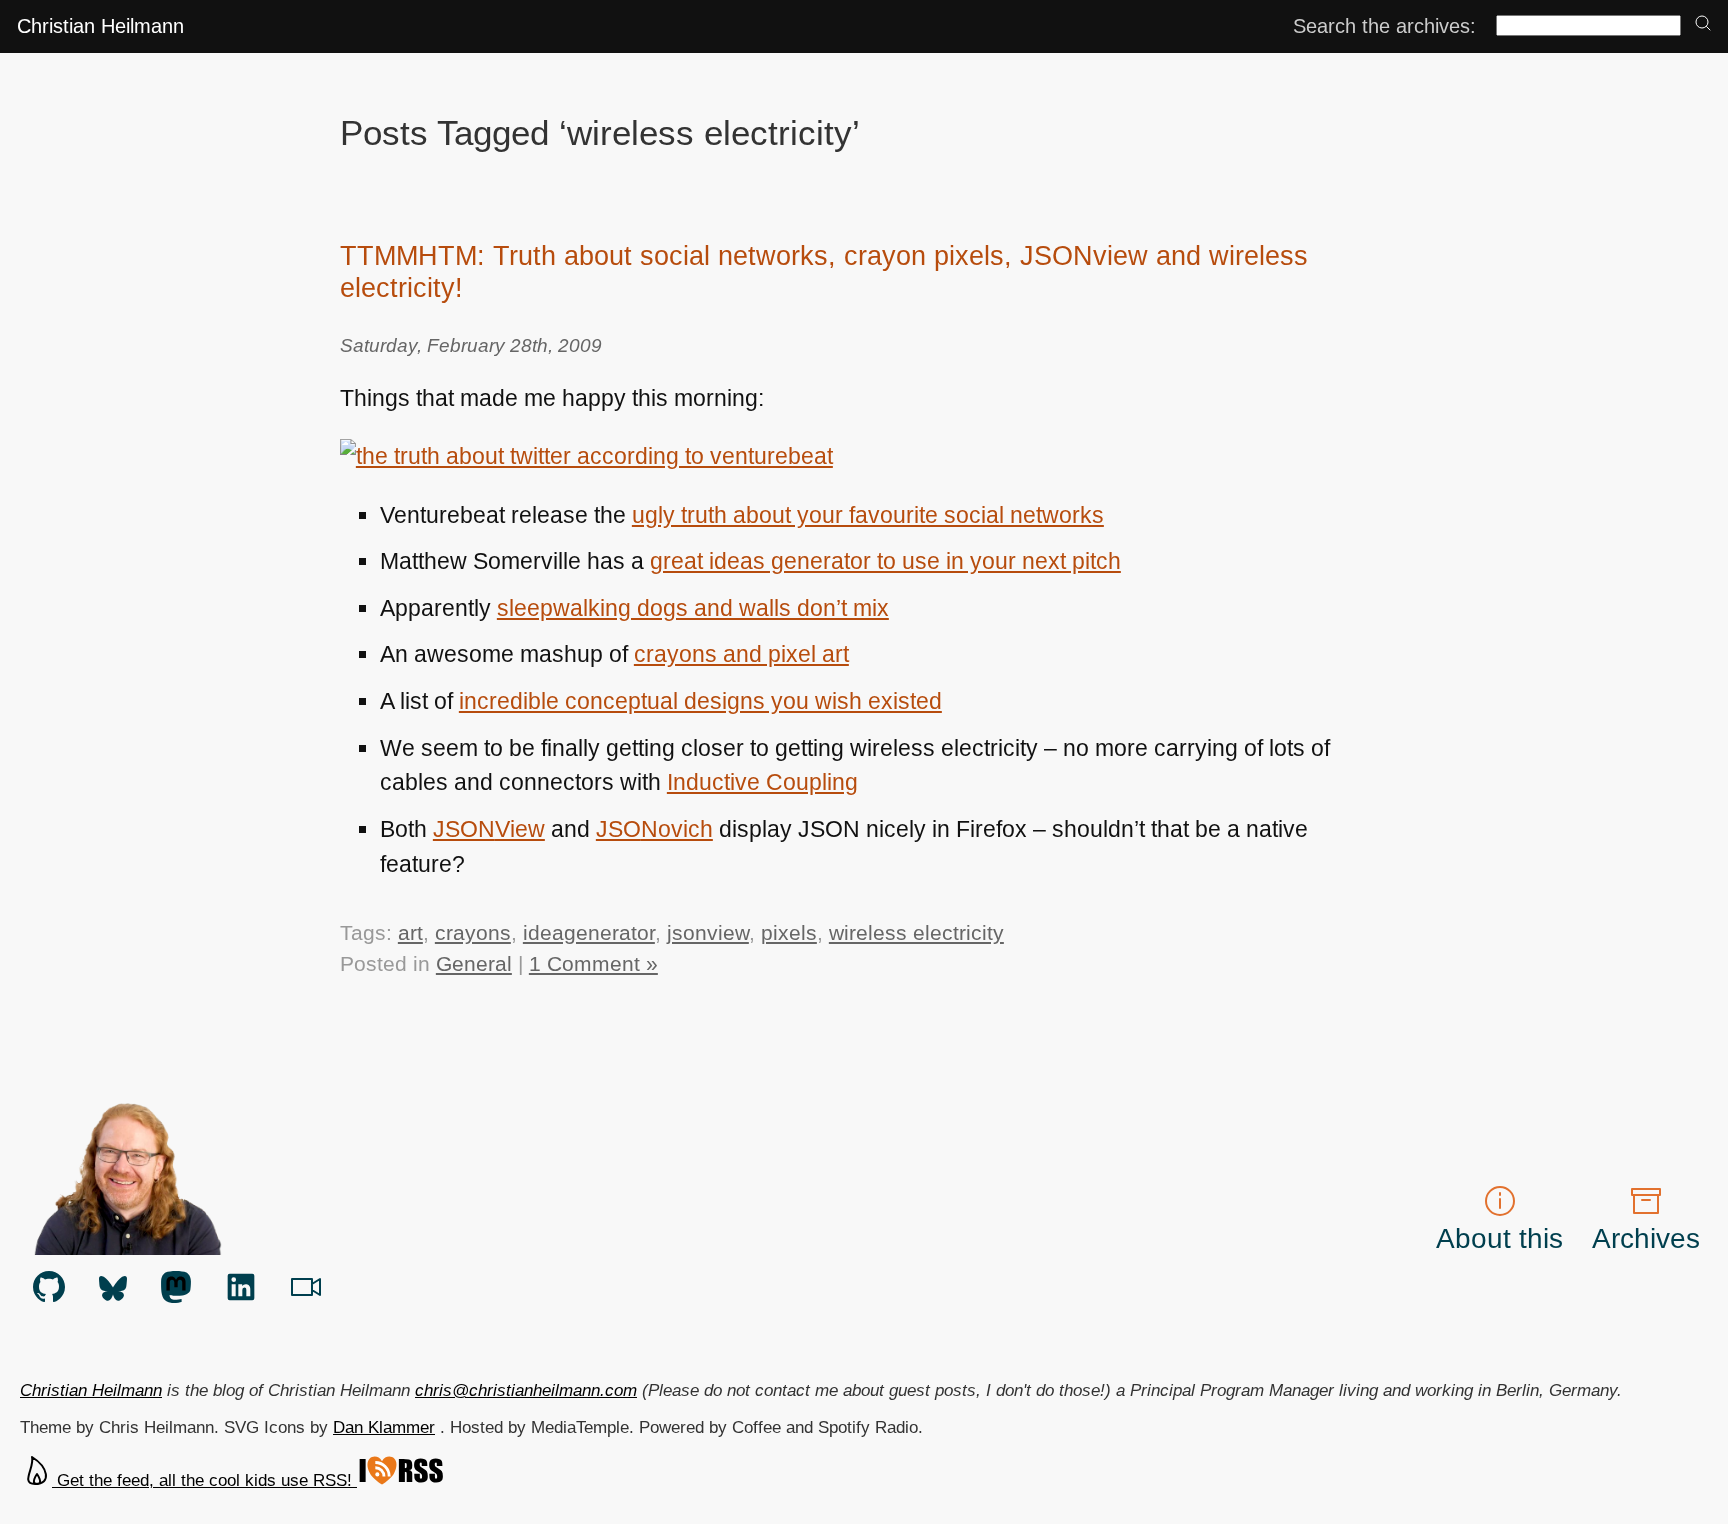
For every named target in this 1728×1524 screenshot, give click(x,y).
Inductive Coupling (762, 782)
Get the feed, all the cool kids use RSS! (204, 1480)
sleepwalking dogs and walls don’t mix (693, 608)
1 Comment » (593, 963)
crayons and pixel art (741, 654)
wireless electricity (916, 932)
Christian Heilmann (100, 26)
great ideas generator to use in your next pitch (885, 561)
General (474, 963)
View (489, 829)
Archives (1646, 1238)
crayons (473, 932)
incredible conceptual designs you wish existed (700, 701)
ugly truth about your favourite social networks (868, 515)
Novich (654, 829)
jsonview (708, 932)
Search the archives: (1384, 26)
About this (1499, 1238)
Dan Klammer (384, 1427)
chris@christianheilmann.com (526, 1390)
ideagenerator (589, 932)
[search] (1703, 24)
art (410, 932)
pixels (789, 932)
